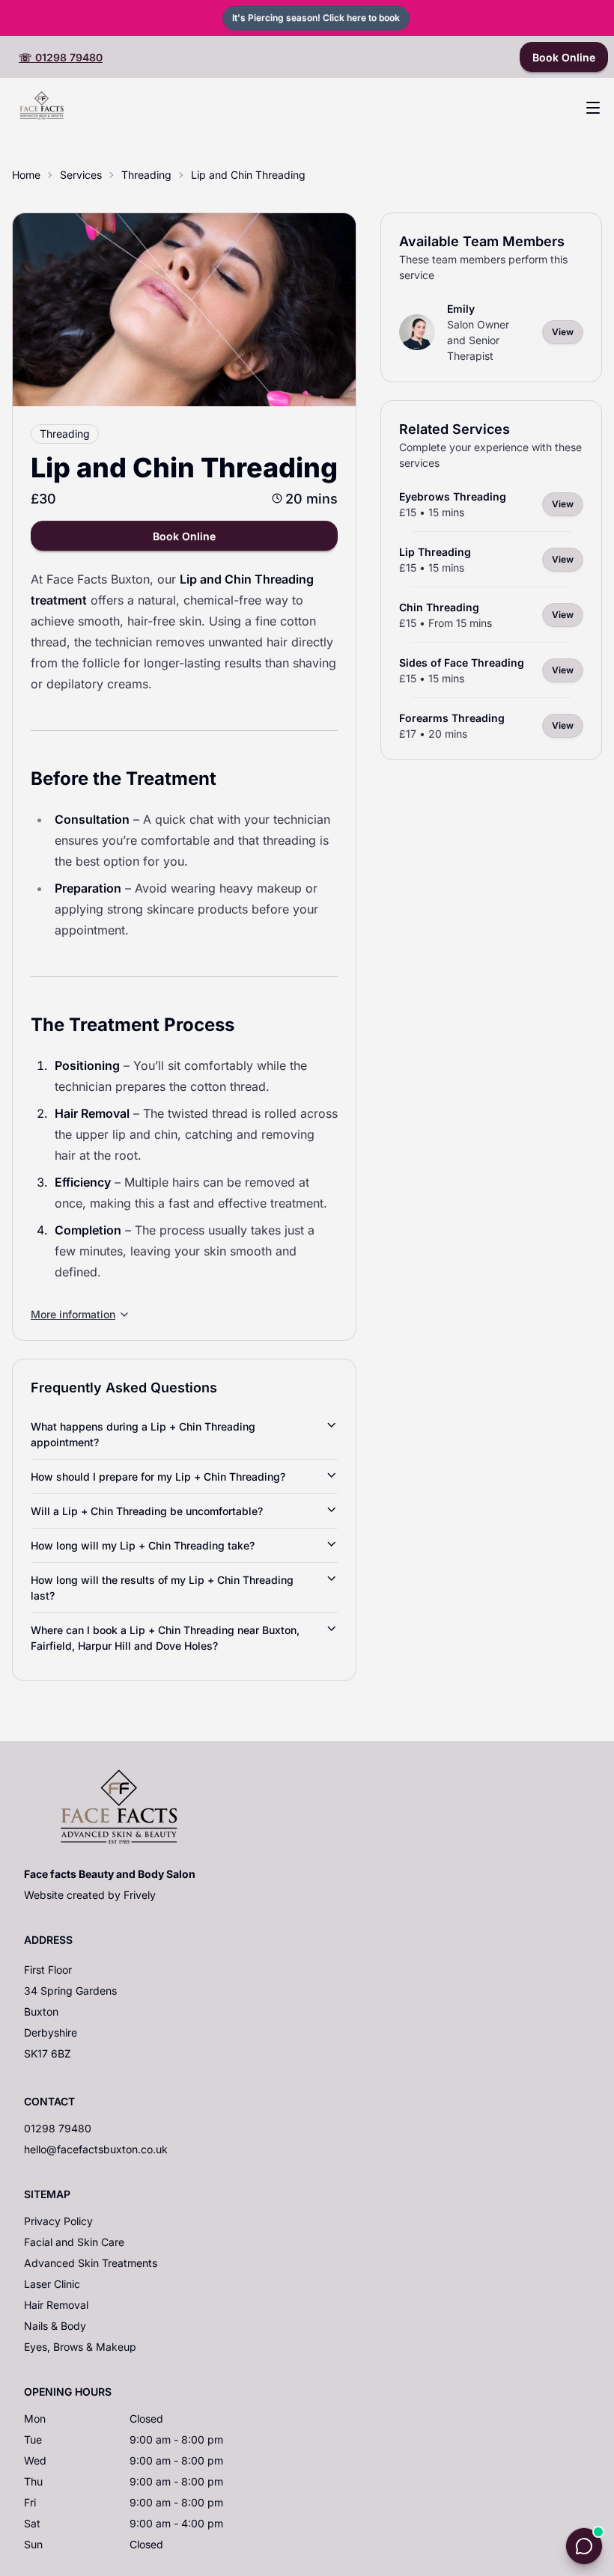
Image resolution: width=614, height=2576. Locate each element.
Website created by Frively (90, 1895)
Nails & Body (55, 2326)
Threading (146, 175)
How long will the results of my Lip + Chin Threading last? (162, 1588)
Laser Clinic (52, 2284)
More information (73, 1314)
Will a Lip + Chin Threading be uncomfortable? (147, 1511)
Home (26, 175)
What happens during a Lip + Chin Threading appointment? (143, 1434)
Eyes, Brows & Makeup (80, 2347)
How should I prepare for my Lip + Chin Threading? (158, 1477)
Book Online (564, 57)
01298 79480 (58, 2128)
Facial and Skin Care (74, 2242)
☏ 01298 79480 (61, 57)
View (563, 332)
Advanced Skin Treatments (91, 2263)
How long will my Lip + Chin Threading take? (143, 1545)
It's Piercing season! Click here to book (316, 18)
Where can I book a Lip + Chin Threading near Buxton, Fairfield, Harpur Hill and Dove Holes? (165, 1638)
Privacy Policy (58, 2221)
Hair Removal (56, 2305)
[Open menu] (593, 108)
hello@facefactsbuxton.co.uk (96, 2149)
